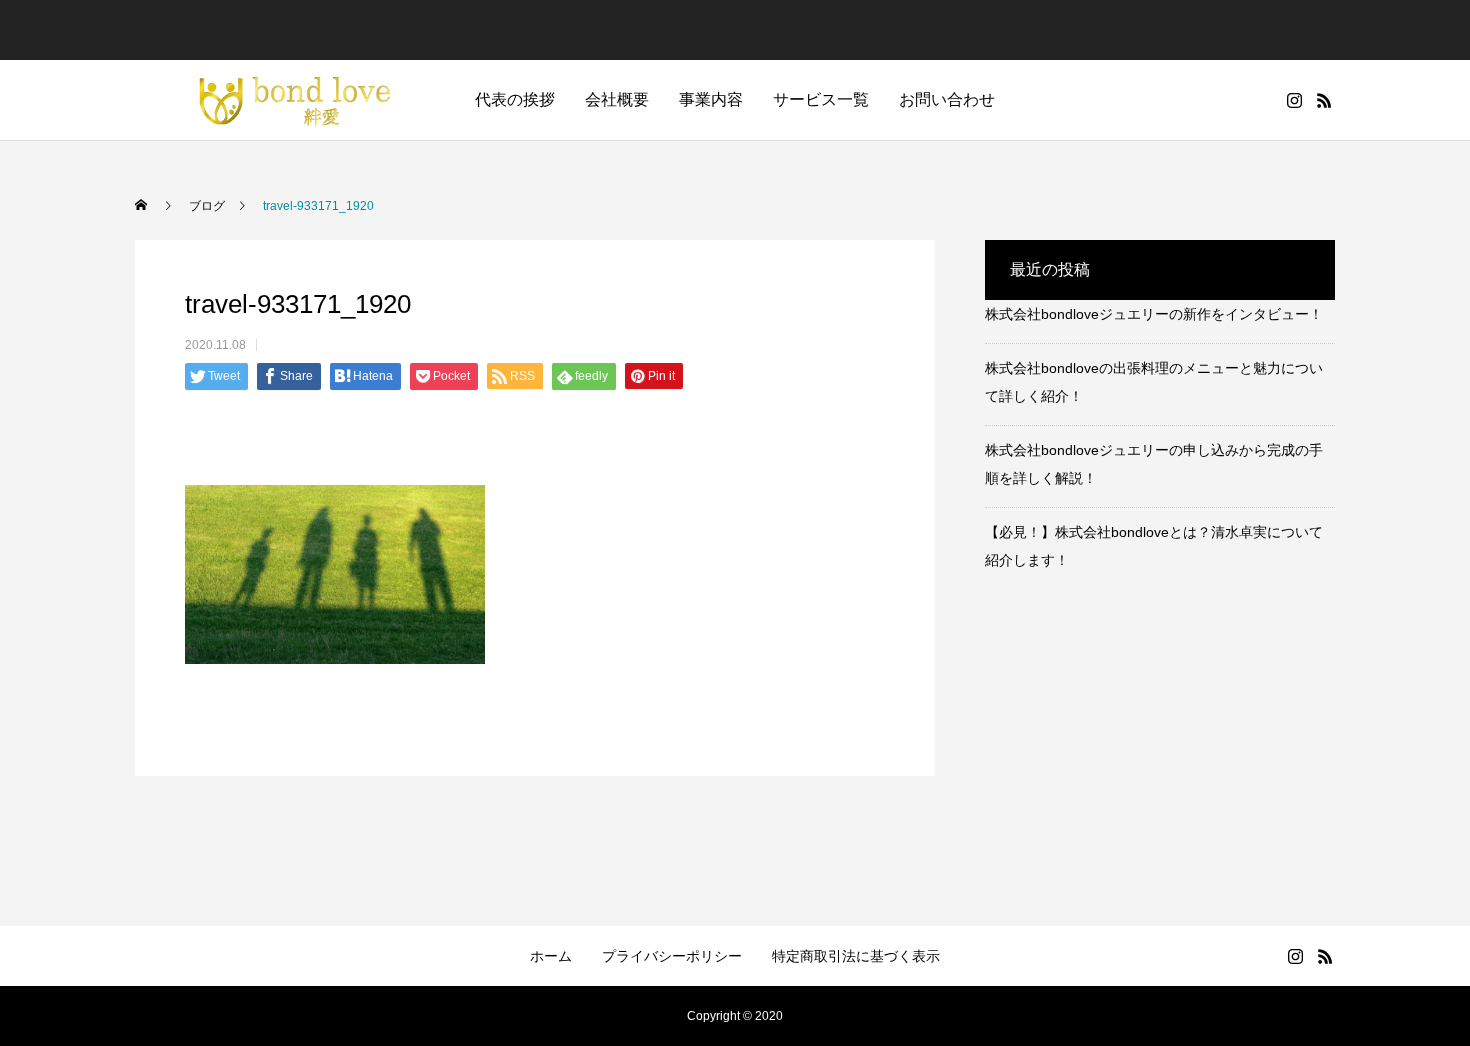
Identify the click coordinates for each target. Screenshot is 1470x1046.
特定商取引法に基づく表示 (856, 956)
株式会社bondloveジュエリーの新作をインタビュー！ (1154, 314)
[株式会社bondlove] (285, 100)
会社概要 (617, 99)
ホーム (551, 956)
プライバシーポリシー (672, 956)
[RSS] (1324, 100)
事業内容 (711, 99)
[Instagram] (1294, 100)
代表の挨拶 (515, 99)
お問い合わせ (947, 99)
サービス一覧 (821, 99)
